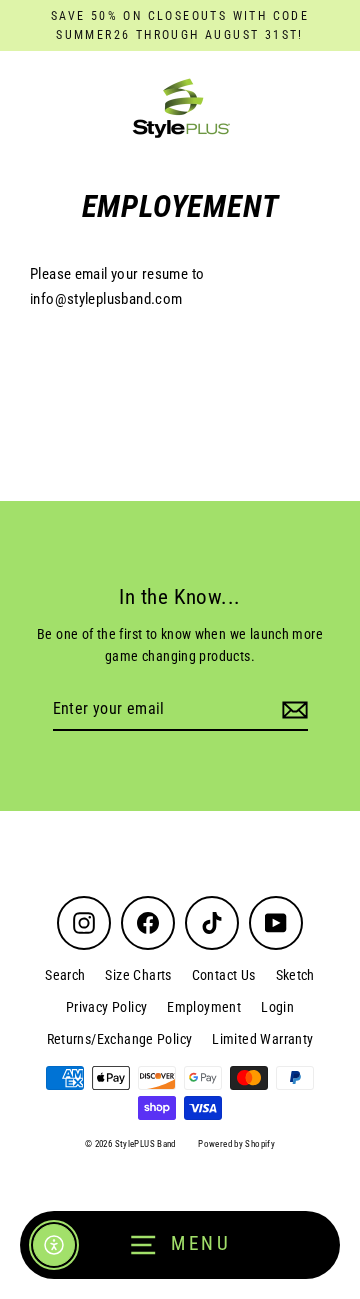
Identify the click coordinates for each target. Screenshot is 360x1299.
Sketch (295, 975)
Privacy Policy (106, 1007)
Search (65, 975)
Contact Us (224, 975)
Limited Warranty (262, 1039)
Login (277, 1007)
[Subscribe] (292, 710)
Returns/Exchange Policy (120, 1039)
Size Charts (138, 975)
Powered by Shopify (236, 1144)
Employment (204, 1007)
